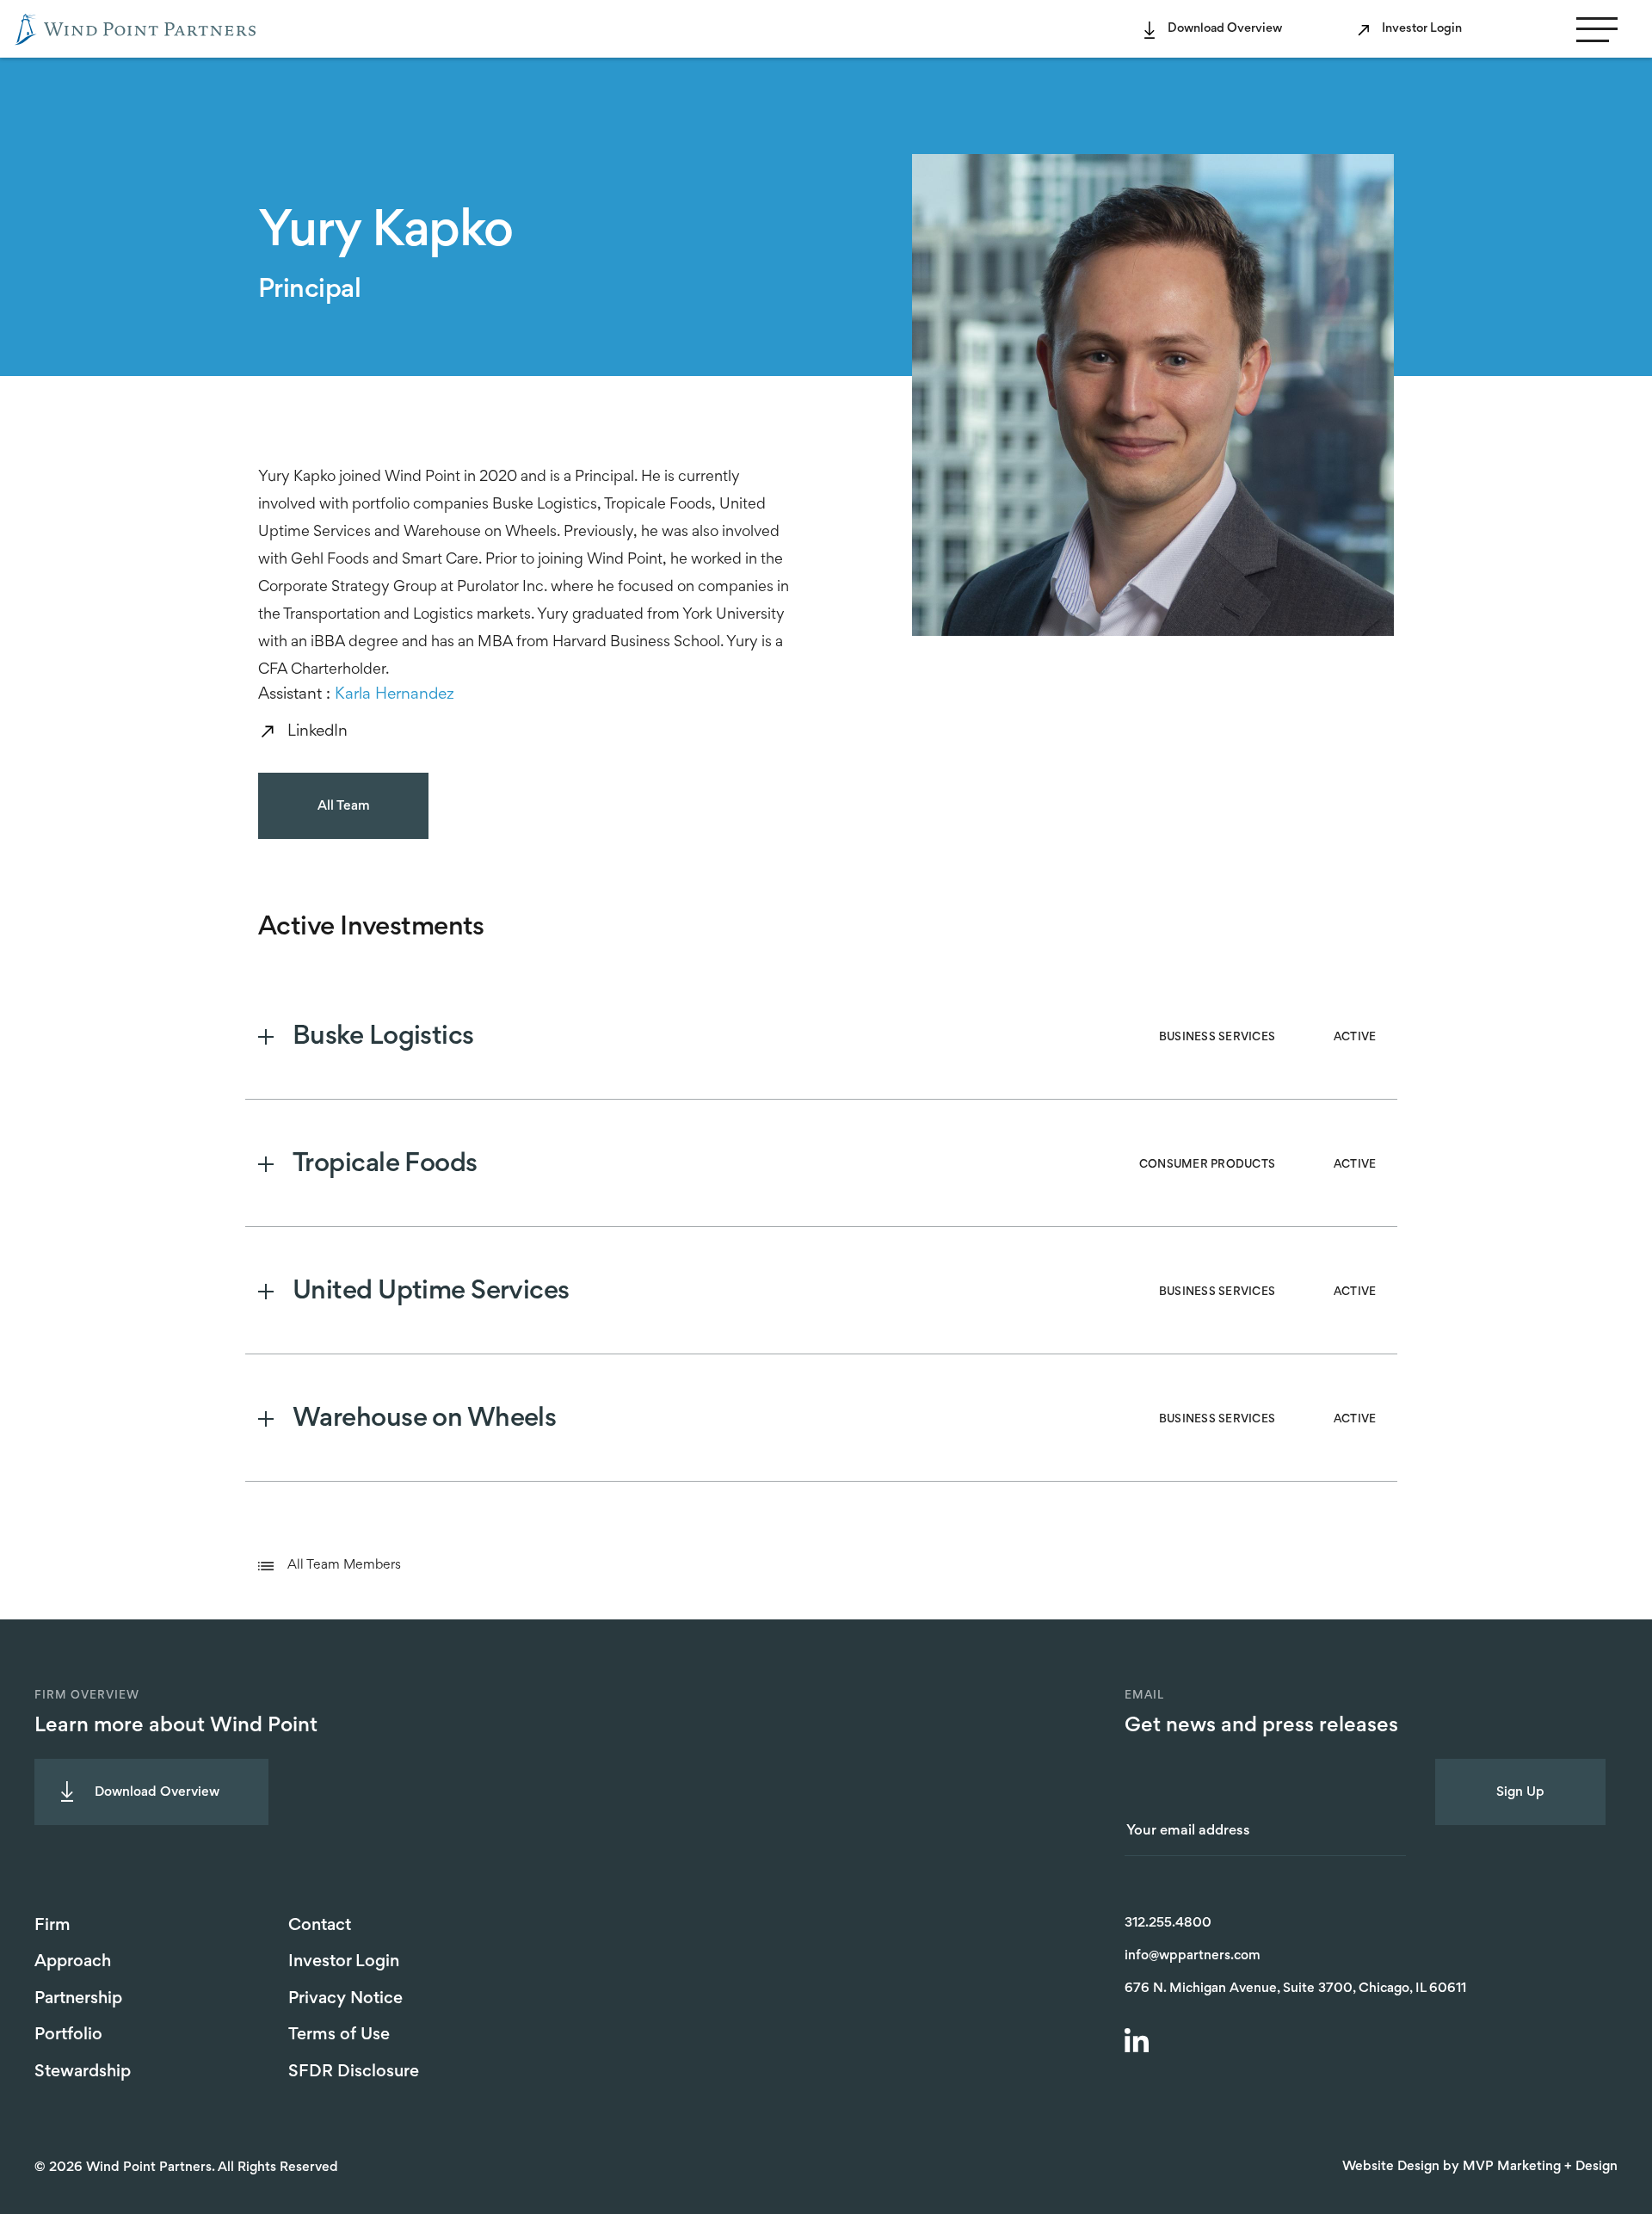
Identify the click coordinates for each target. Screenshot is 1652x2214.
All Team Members (344, 1565)
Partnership (78, 1999)
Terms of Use (339, 2035)
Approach (73, 1962)
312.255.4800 (1168, 1923)
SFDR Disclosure (354, 2072)
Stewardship (83, 2072)
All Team (344, 806)
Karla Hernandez (395, 695)
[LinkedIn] (1139, 2043)
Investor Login (1422, 29)
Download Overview (1225, 29)
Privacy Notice (345, 1999)
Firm (52, 1926)
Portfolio (68, 2035)
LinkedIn (317, 732)
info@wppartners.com (1193, 1956)
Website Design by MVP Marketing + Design (1480, 2167)
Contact (320, 1926)
